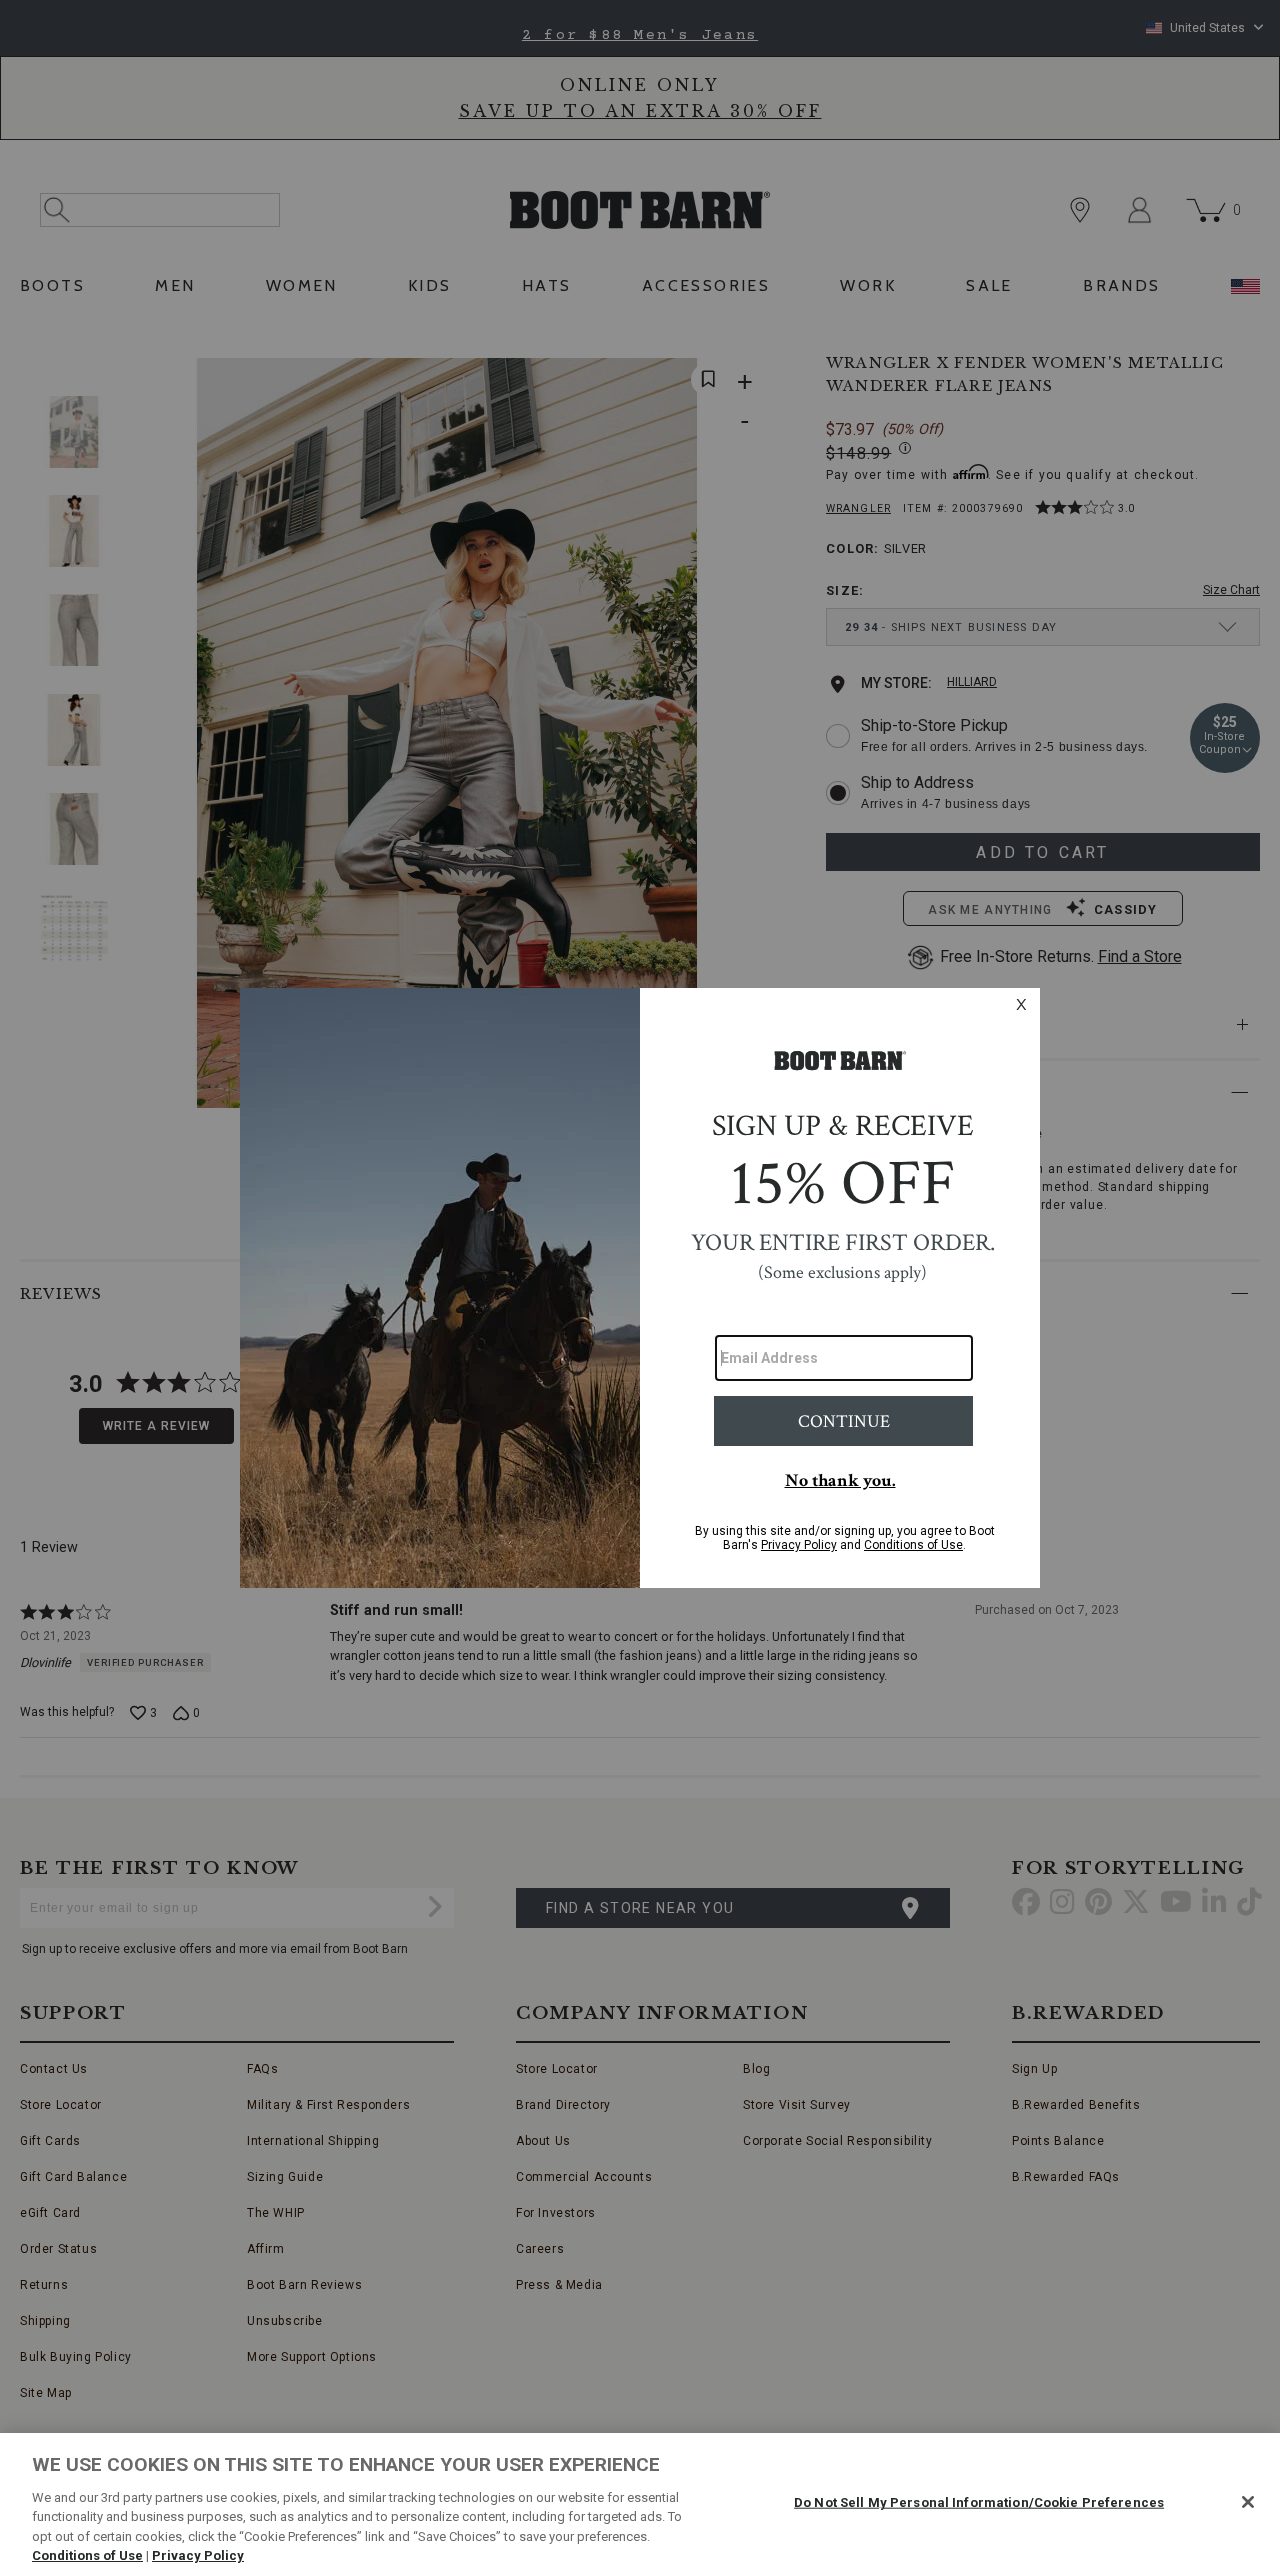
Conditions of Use (87, 2555)
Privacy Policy (198, 2555)
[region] (640, 2504)
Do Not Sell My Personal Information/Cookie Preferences (979, 2502)
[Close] (1248, 2502)
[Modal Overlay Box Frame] (640, 1288)
